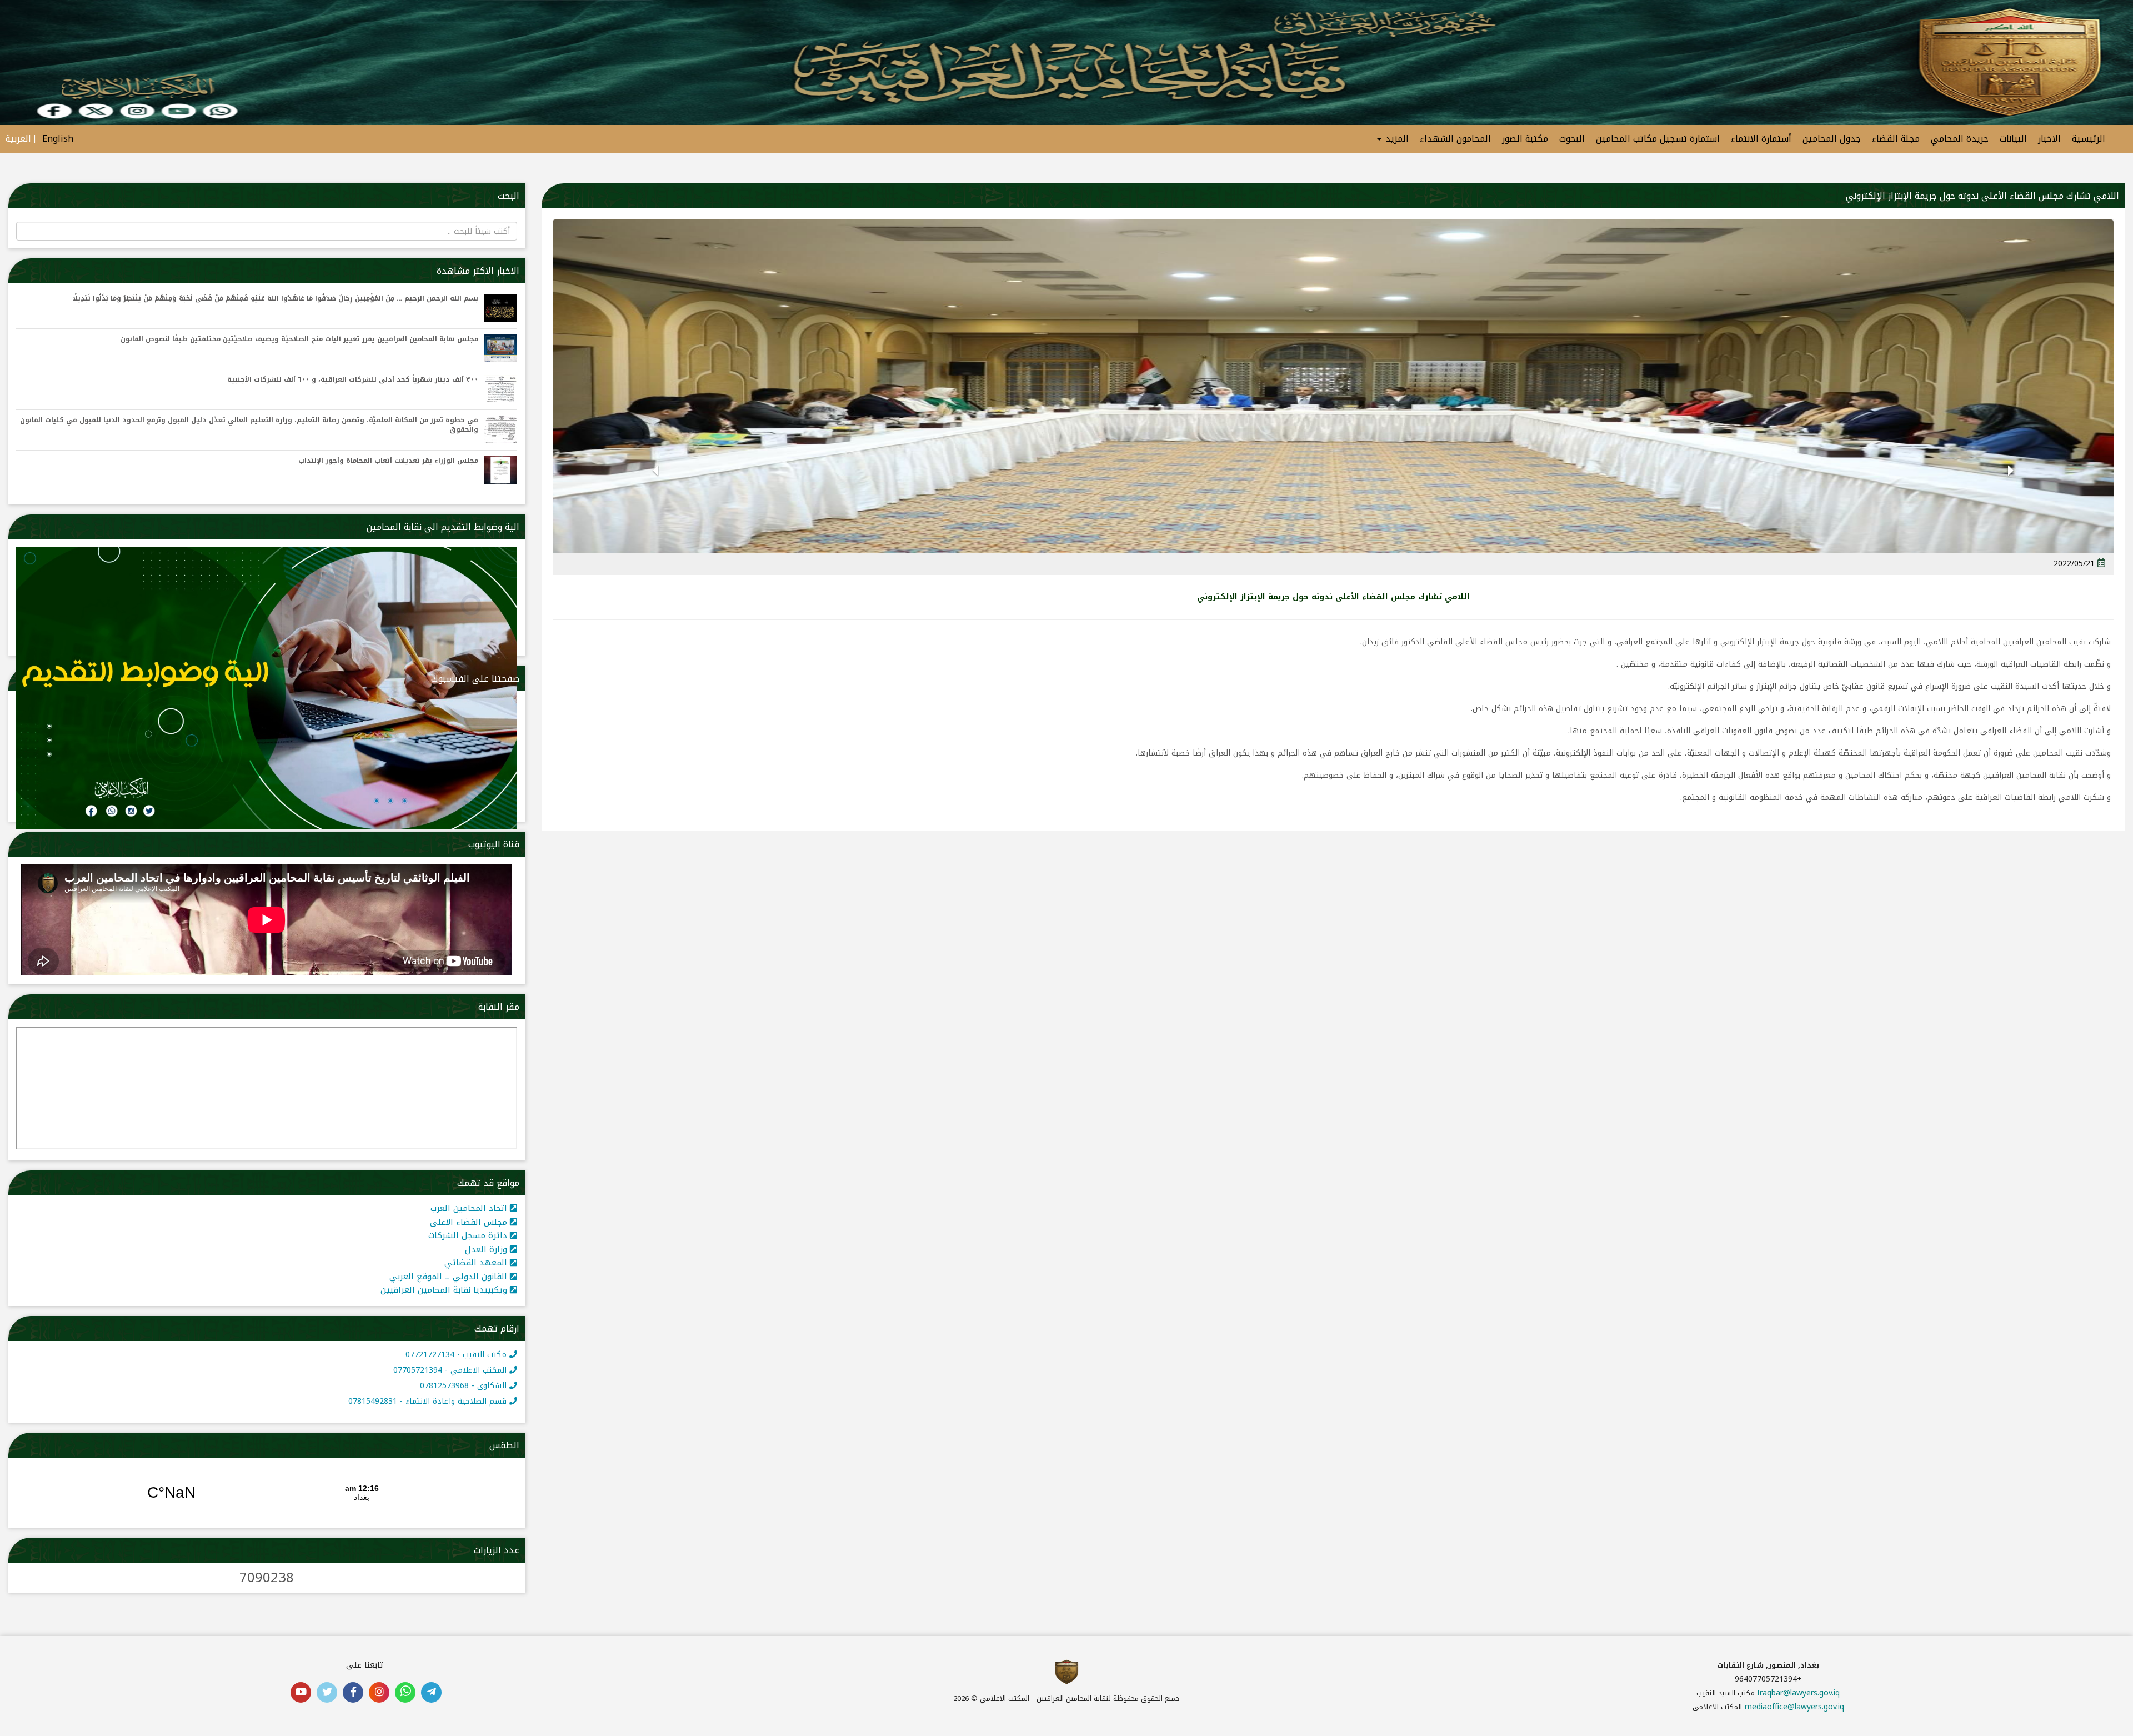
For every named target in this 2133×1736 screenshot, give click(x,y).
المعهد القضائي (477, 1263)
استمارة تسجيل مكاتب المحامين (1658, 139)
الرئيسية (2089, 139)
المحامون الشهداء (1455, 139)
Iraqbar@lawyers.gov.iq (1798, 1693)
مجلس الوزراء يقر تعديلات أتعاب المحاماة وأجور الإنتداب (388, 461)
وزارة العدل (487, 1249)
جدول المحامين (1832, 139)
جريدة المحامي (1960, 139)
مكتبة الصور (1525, 139)
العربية (18, 139)
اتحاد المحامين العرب (470, 1208)
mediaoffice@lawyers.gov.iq (1794, 1707)
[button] (2011, 485)
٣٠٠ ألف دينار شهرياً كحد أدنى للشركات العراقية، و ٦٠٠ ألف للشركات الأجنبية (353, 380)
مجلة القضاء (1896, 139)
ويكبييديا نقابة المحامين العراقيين (445, 1290)
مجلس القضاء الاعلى (470, 1222)
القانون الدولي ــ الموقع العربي (450, 1277)
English (58, 139)
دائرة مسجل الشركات (469, 1235)
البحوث (1572, 139)
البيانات (2013, 139)
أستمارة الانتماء (1761, 139)
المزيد (1396, 139)
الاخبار (2049, 139)
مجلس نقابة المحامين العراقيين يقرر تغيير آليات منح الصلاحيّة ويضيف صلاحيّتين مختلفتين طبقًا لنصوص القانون (299, 339)
